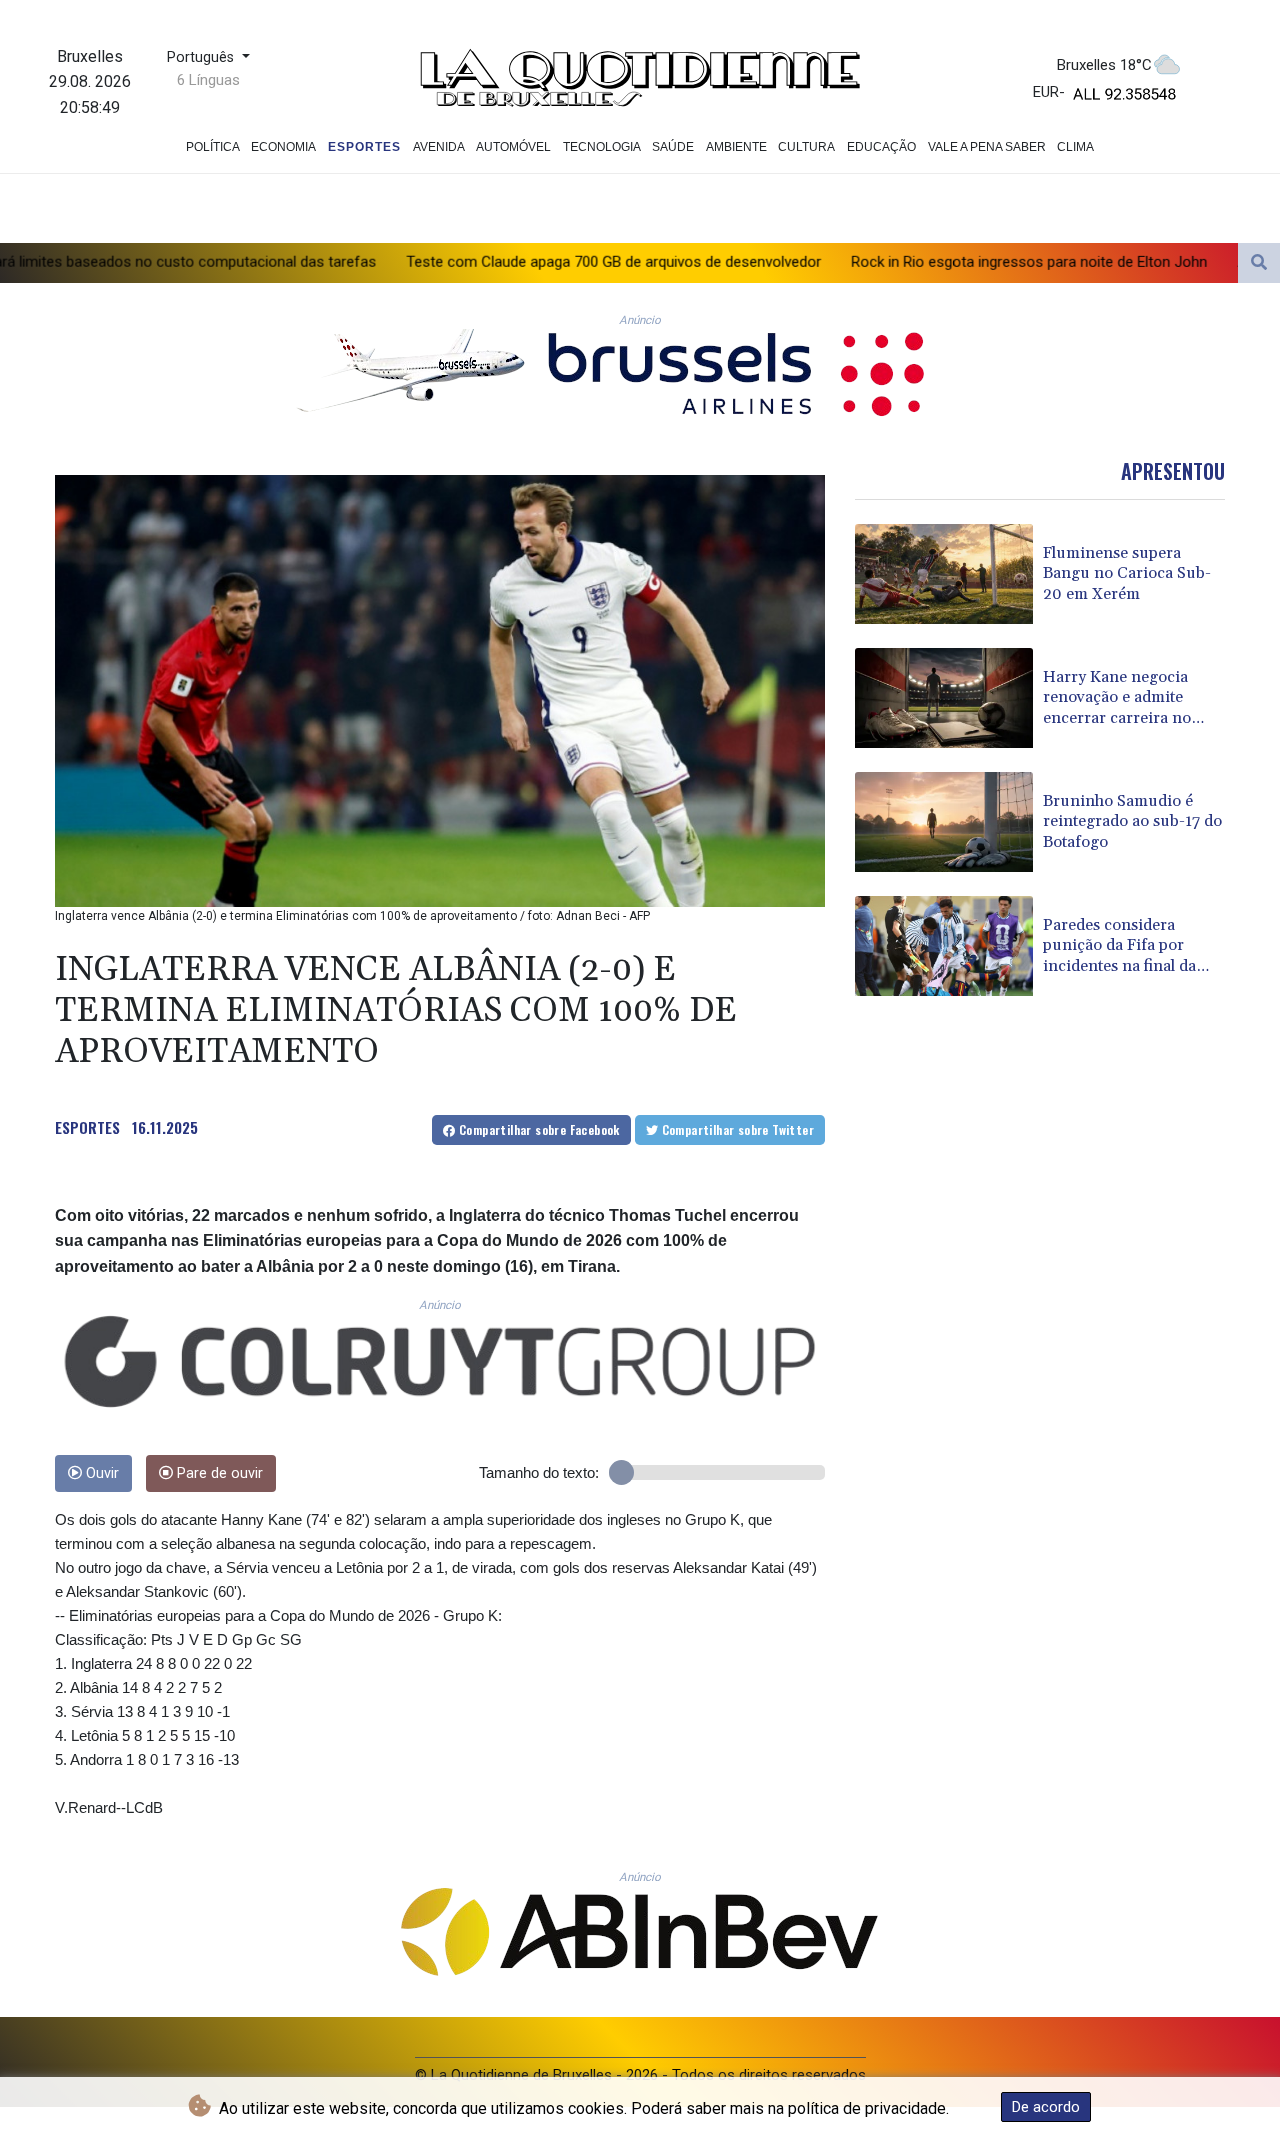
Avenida (439, 147)
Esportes (364, 147)
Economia (283, 147)
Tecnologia (602, 147)
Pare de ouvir (218, 1473)
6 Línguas (208, 80)
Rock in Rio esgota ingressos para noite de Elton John (881, 261)
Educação (881, 147)
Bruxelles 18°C (1104, 65)
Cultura (806, 147)
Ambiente (736, 147)
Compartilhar (538, 1129)
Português (202, 57)
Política (213, 147)
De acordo (1046, 2107)
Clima (1075, 147)
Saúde (673, 147)
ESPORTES (87, 1127)
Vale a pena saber (987, 147)
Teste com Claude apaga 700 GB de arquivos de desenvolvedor (465, 261)
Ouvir (100, 1473)
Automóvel (513, 147)
